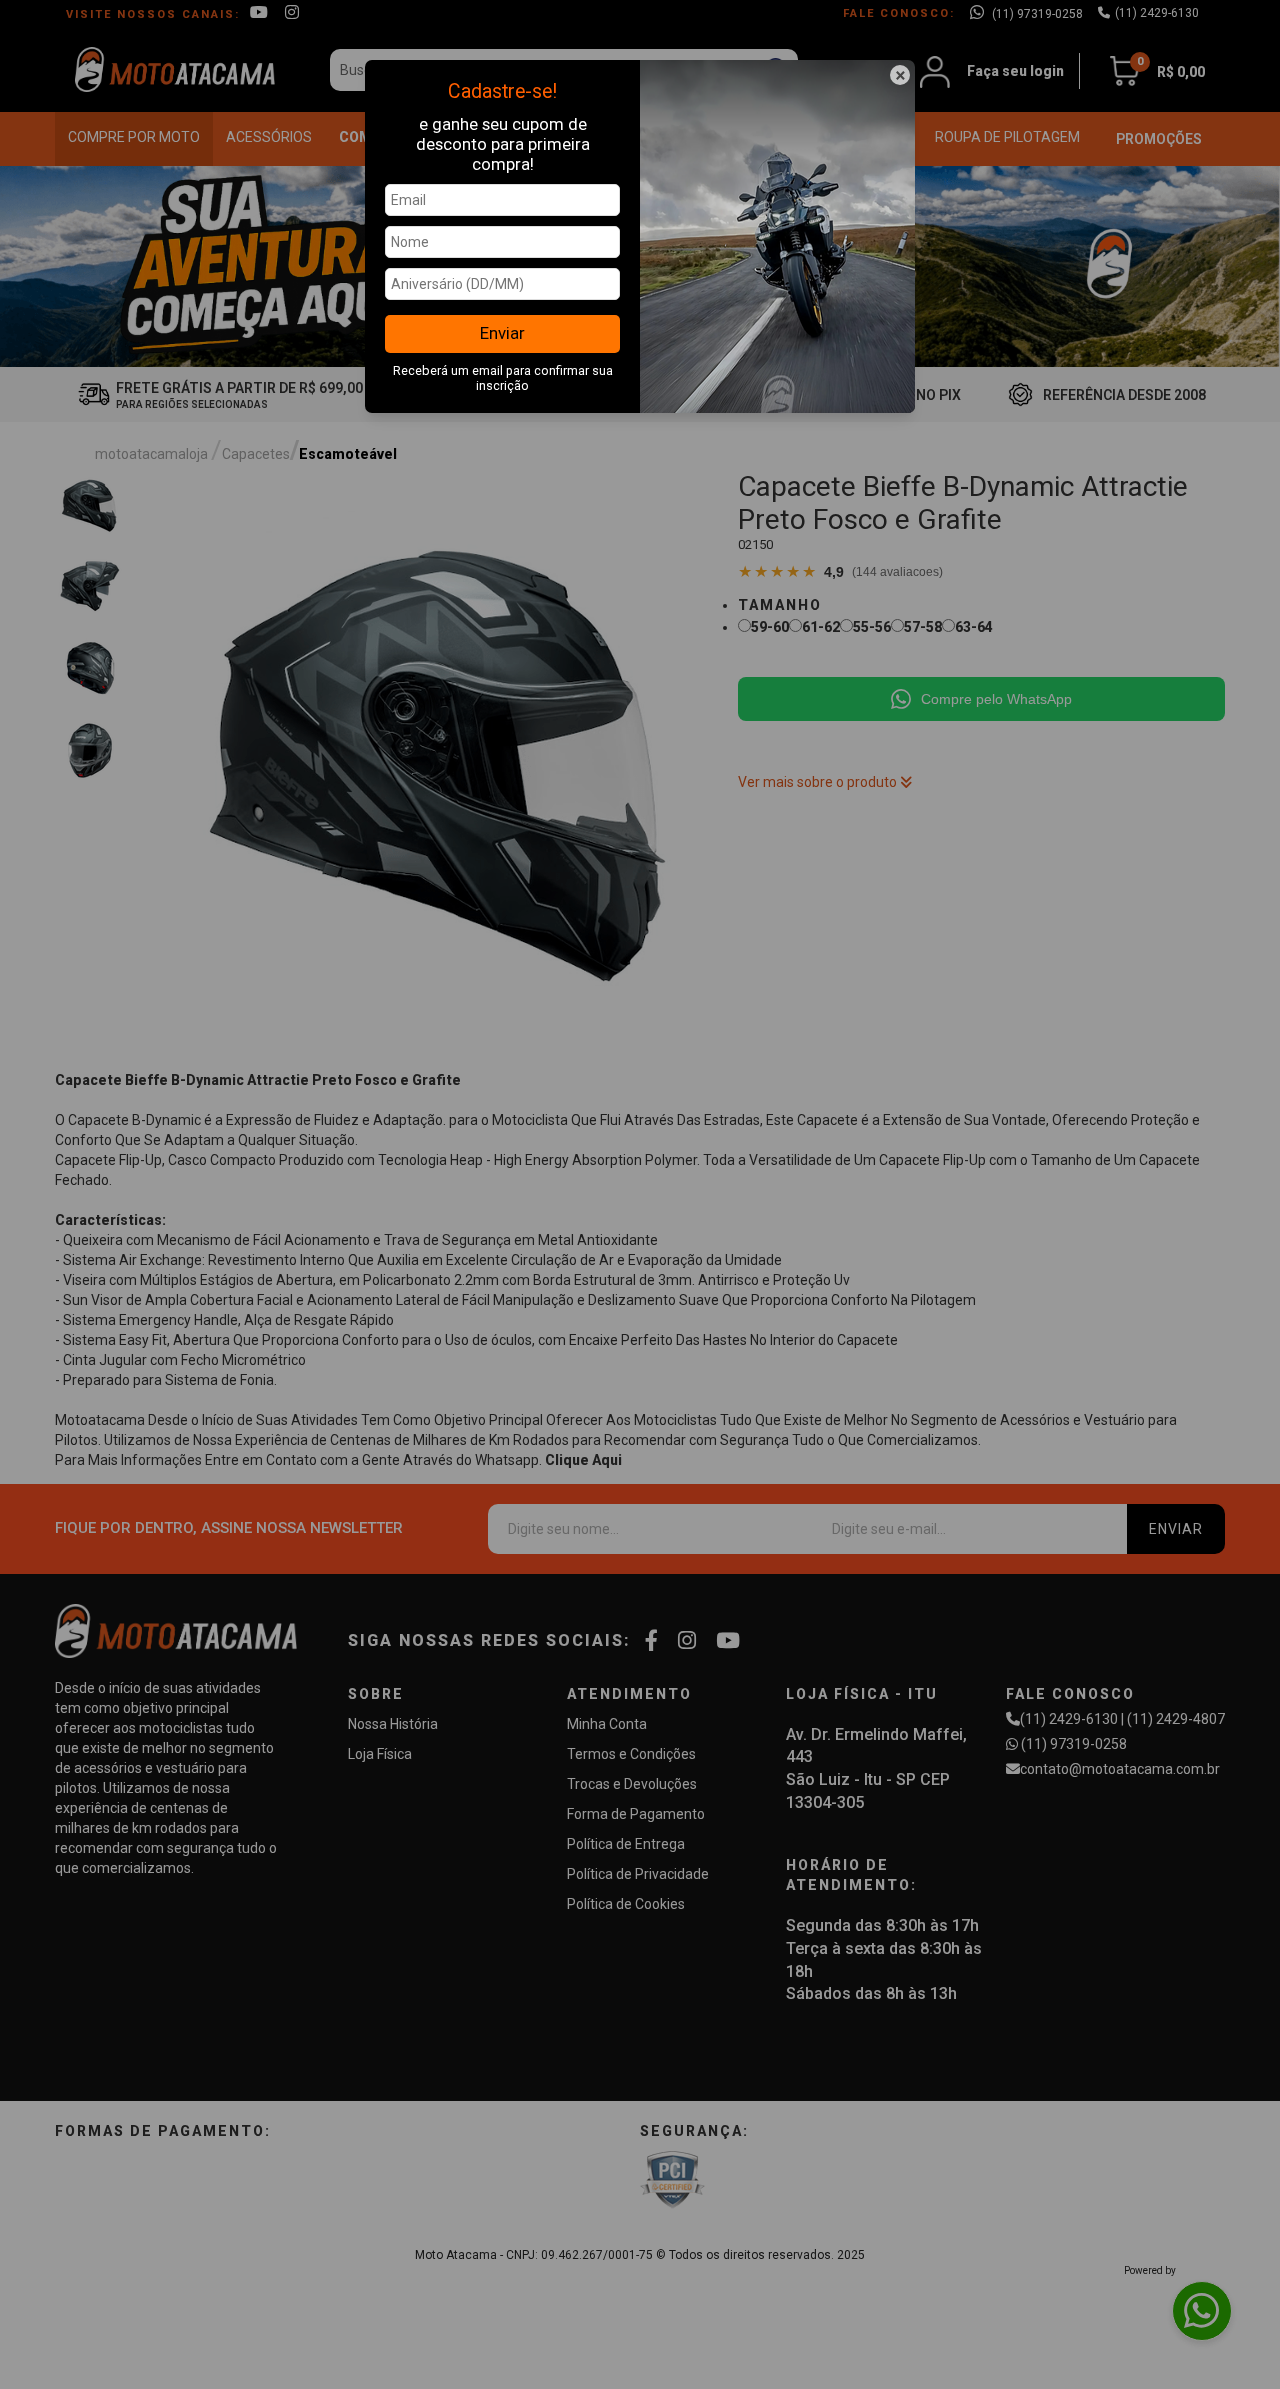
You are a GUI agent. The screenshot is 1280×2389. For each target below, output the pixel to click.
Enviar (502, 333)
